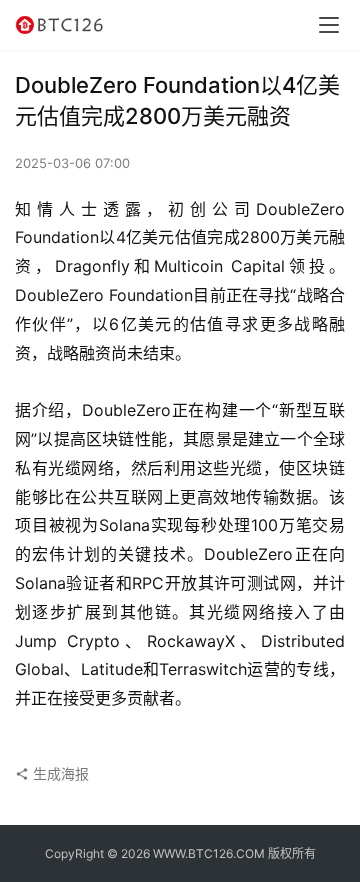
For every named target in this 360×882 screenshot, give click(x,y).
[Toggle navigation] (329, 25)
